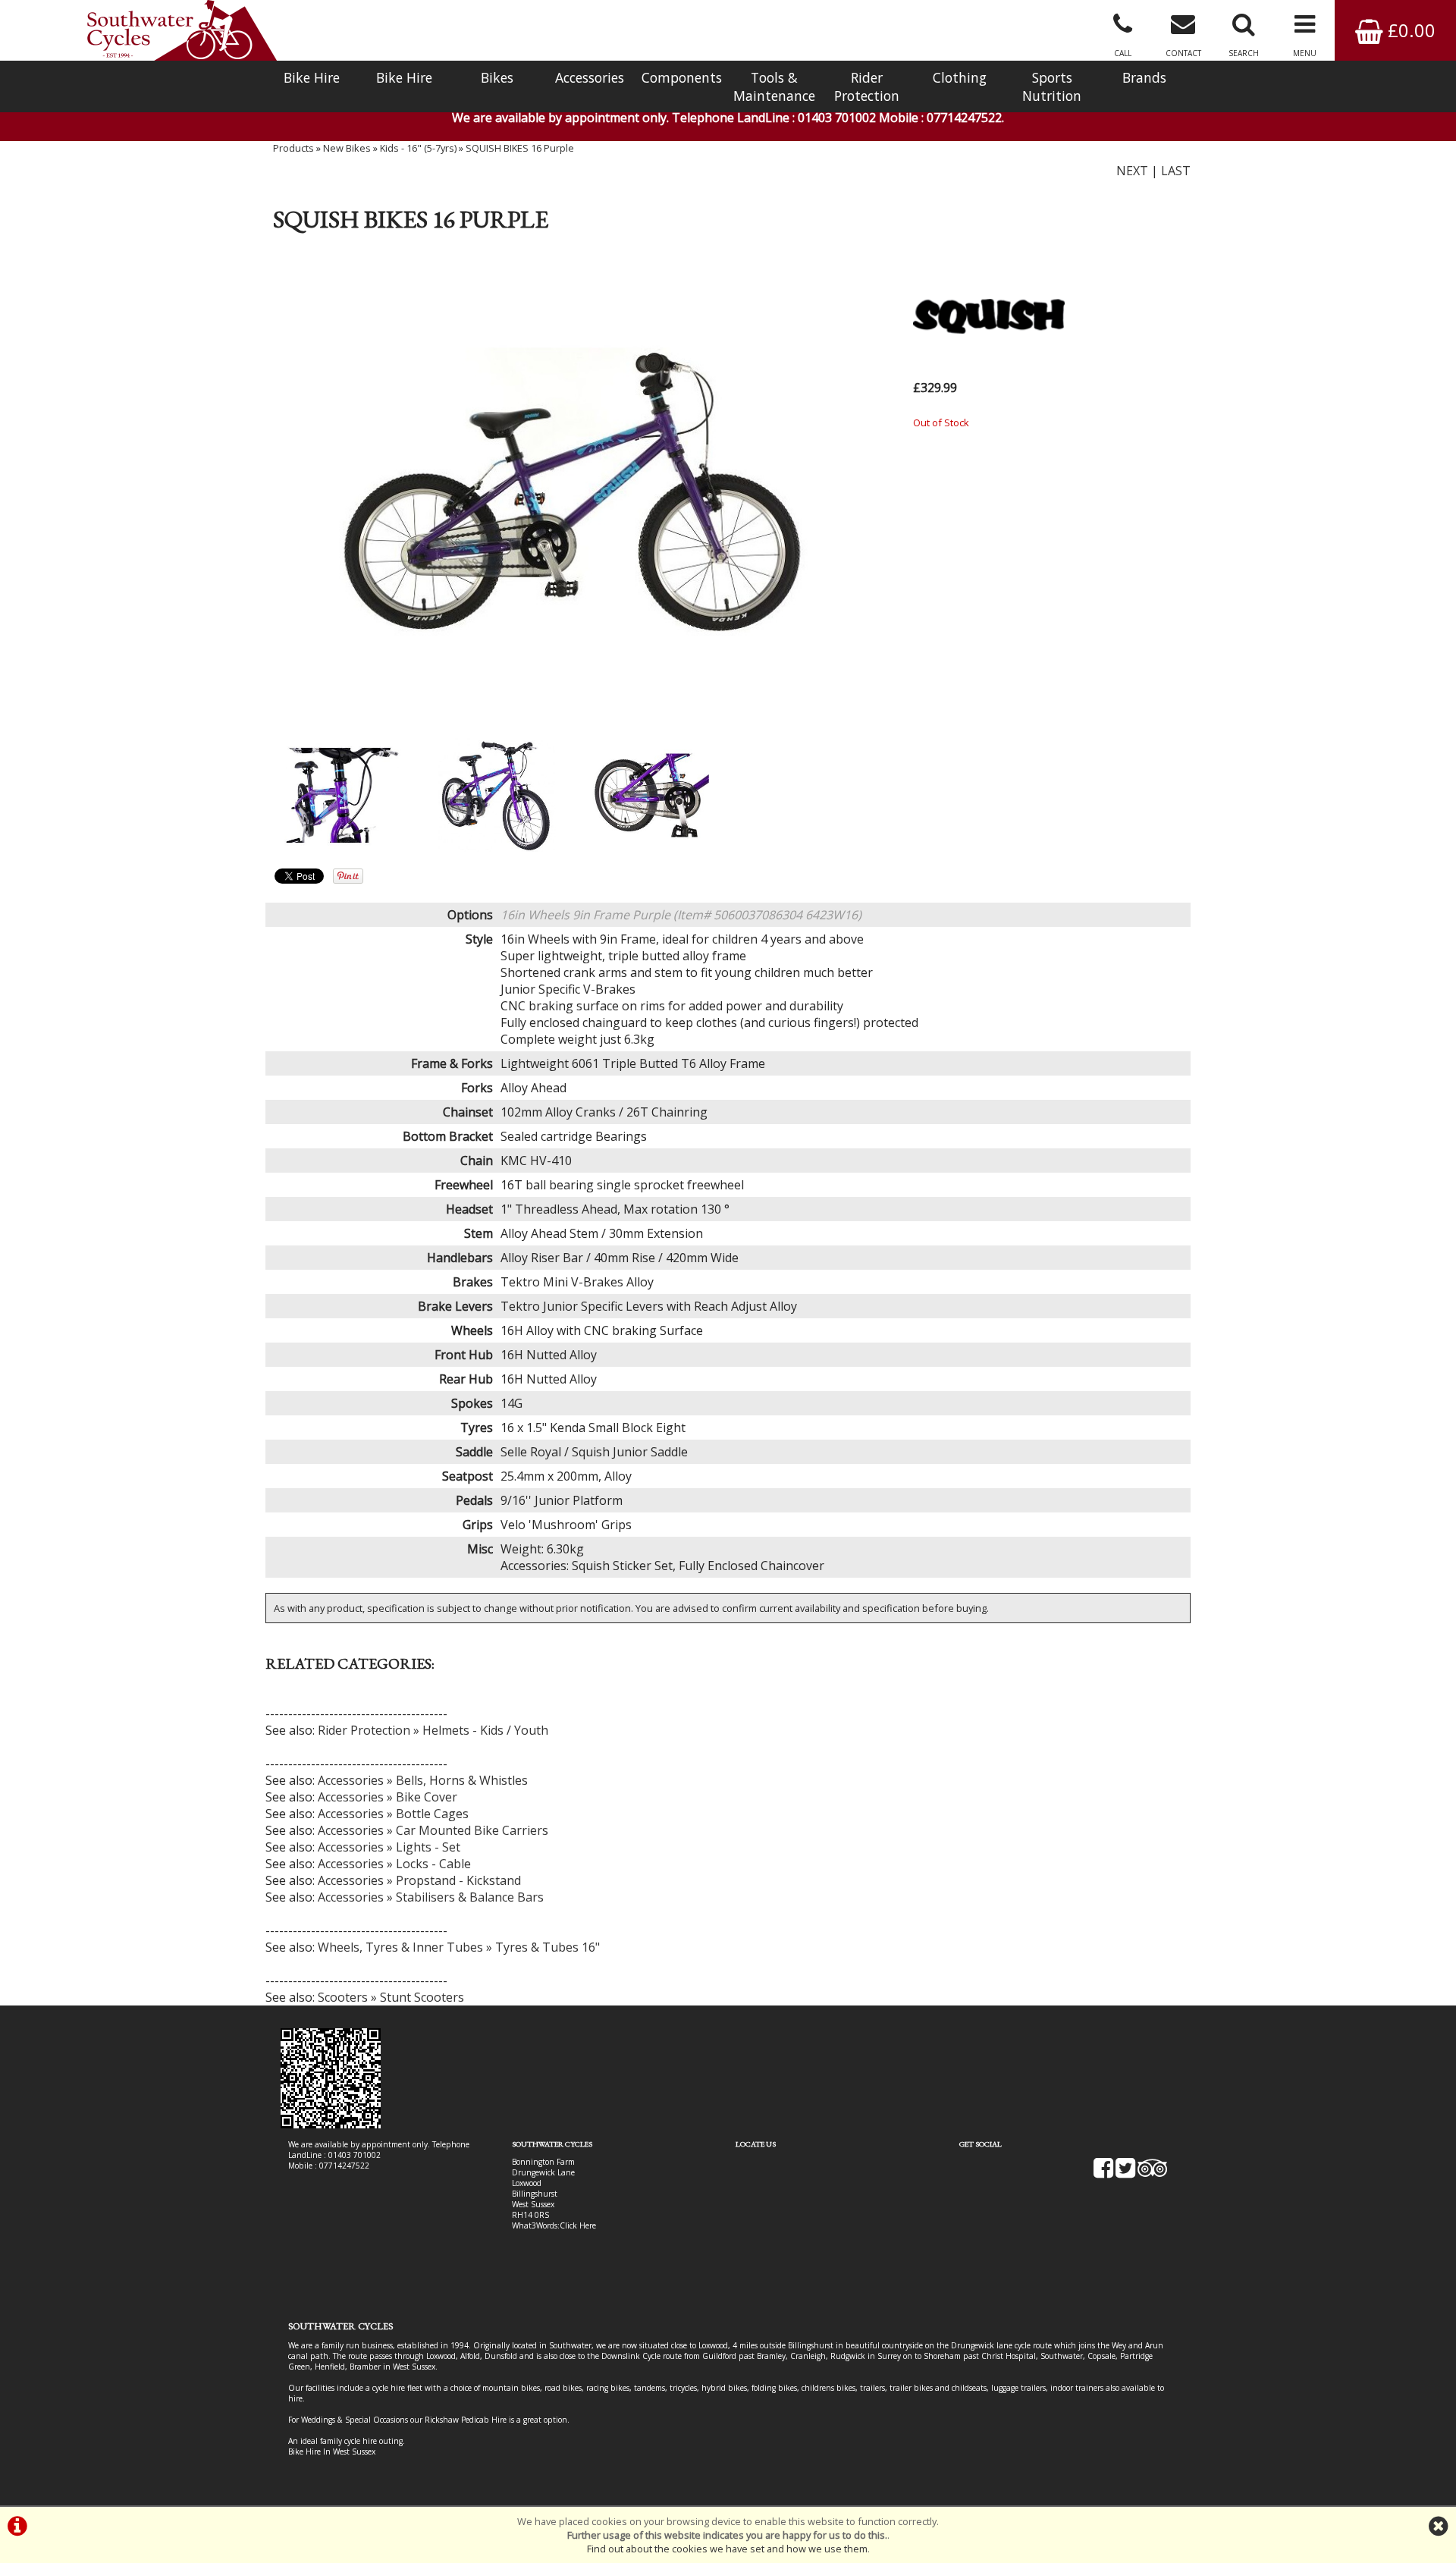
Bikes (497, 77)
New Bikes (347, 148)
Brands (1144, 77)
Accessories (590, 77)
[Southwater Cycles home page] (182, 30)
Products (293, 148)
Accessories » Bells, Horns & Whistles (423, 1780)
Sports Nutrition (1052, 86)
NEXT (1132, 171)
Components (682, 77)
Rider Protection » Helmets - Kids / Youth (433, 1730)
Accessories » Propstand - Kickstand (419, 1880)
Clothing (960, 77)
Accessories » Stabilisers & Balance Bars (431, 1897)
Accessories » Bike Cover (388, 1797)
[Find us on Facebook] (1103, 2173)
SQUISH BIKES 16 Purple (520, 148)
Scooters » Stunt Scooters (391, 1997)
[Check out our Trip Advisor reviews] (1153, 2173)
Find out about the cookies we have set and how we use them (727, 2549)
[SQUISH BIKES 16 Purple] (574, 491)
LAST (1176, 171)
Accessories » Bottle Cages (393, 1814)
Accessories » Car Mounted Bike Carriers (433, 1830)
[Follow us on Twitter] (1125, 2173)
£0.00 (1409, 30)
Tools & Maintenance (774, 86)
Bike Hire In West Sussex (332, 2451)
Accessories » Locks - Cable (394, 1864)
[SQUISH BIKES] (989, 369)
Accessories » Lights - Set (389, 1847)
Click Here (578, 2225)
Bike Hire (312, 77)
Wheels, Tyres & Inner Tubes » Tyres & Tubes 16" (459, 1947)
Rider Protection (867, 86)
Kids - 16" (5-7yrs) (418, 148)
